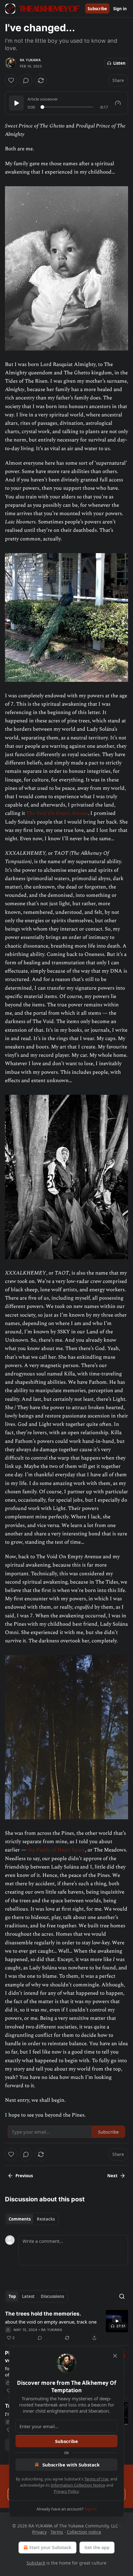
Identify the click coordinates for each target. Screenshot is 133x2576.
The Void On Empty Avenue (57, 813)
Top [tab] (12, 2296)
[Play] (16, 103)
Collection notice (84, 2532)
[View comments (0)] (26, 80)
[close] (115, 2356)
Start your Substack (50, 2547)
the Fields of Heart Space (56, 1850)
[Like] (11, 80)
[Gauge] (118, 103)
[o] (117, 2321)
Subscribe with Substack (71, 2465)
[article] (66, 2326)
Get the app (97, 2547)
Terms (57, 2532)
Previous (24, 2176)
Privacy (39, 2532)
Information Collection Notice (78, 2485)
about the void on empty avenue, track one (51, 2322)
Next (112, 2176)
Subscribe (97, 9)
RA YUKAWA (30, 60)
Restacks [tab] (46, 2219)
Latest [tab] (28, 2296)
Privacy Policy (66, 2491)
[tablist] (32, 2219)
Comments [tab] (20, 2219)
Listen (119, 63)
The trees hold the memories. (43, 2314)
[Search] (122, 2296)
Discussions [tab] (52, 2296)
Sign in (120, 9)
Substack (36, 2563)
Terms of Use (96, 2479)
